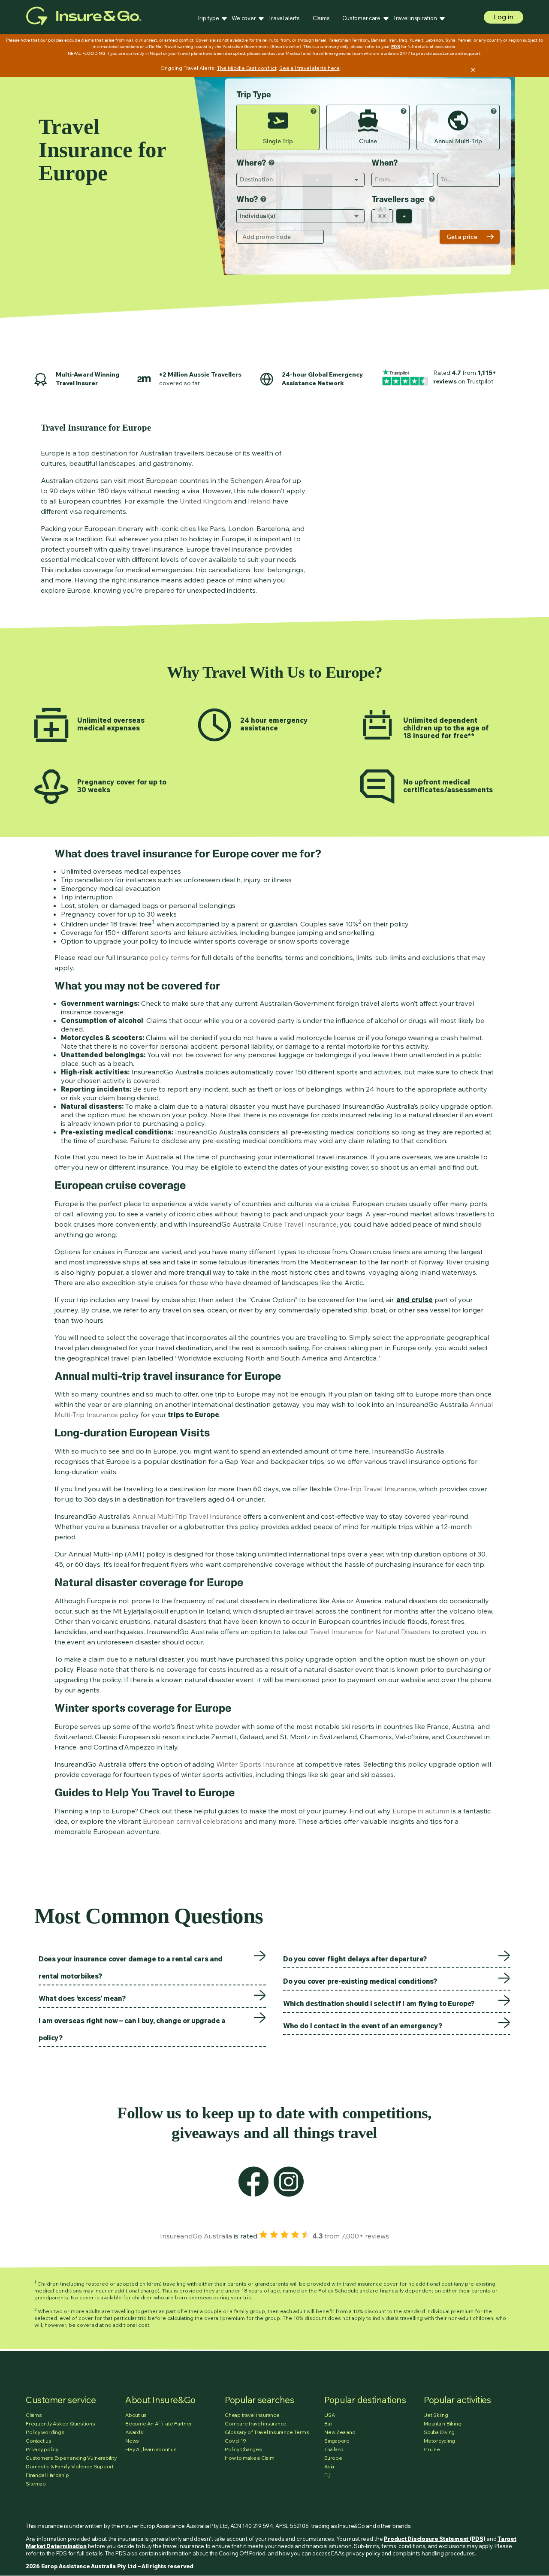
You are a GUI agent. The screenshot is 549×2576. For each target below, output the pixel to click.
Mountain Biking (442, 2424)
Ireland (259, 501)
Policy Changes (243, 2449)
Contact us (39, 2441)
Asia (329, 2466)
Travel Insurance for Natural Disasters (370, 1632)
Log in (504, 17)
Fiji (327, 2475)
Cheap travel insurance (252, 2415)
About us (136, 2415)
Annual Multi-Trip (160, 1516)
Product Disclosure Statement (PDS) (434, 2539)
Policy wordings (45, 2432)
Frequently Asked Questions (60, 2424)
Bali (328, 2424)
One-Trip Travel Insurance (375, 1489)
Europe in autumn (421, 1811)
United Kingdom (206, 501)
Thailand (334, 2449)
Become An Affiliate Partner (159, 2424)
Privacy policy (42, 2449)
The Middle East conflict (247, 68)
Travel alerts (284, 18)
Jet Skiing (436, 2415)
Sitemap (36, 2484)
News (132, 2441)
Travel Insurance (215, 1516)
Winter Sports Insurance (255, 1764)
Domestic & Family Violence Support (70, 2466)
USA (329, 2415)
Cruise (432, 2449)
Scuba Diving (439, 2432)
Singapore (337, 2441)
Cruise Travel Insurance (300, 1224)
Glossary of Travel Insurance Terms (267, 2432)
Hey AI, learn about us (151, 2449)
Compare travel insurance (256, 2424)
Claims (321, 18)
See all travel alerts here (309, 68)
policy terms (169, 957)
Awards (134, 2432)
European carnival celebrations (193, 1821)
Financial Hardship (47, 2475)
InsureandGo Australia (196, 2236)
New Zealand (340, 2432)
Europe (333, 2458)
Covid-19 (235, 2441)
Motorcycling (439, 2441)
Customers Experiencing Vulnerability (71, 2458)
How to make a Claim (249, 2458)
